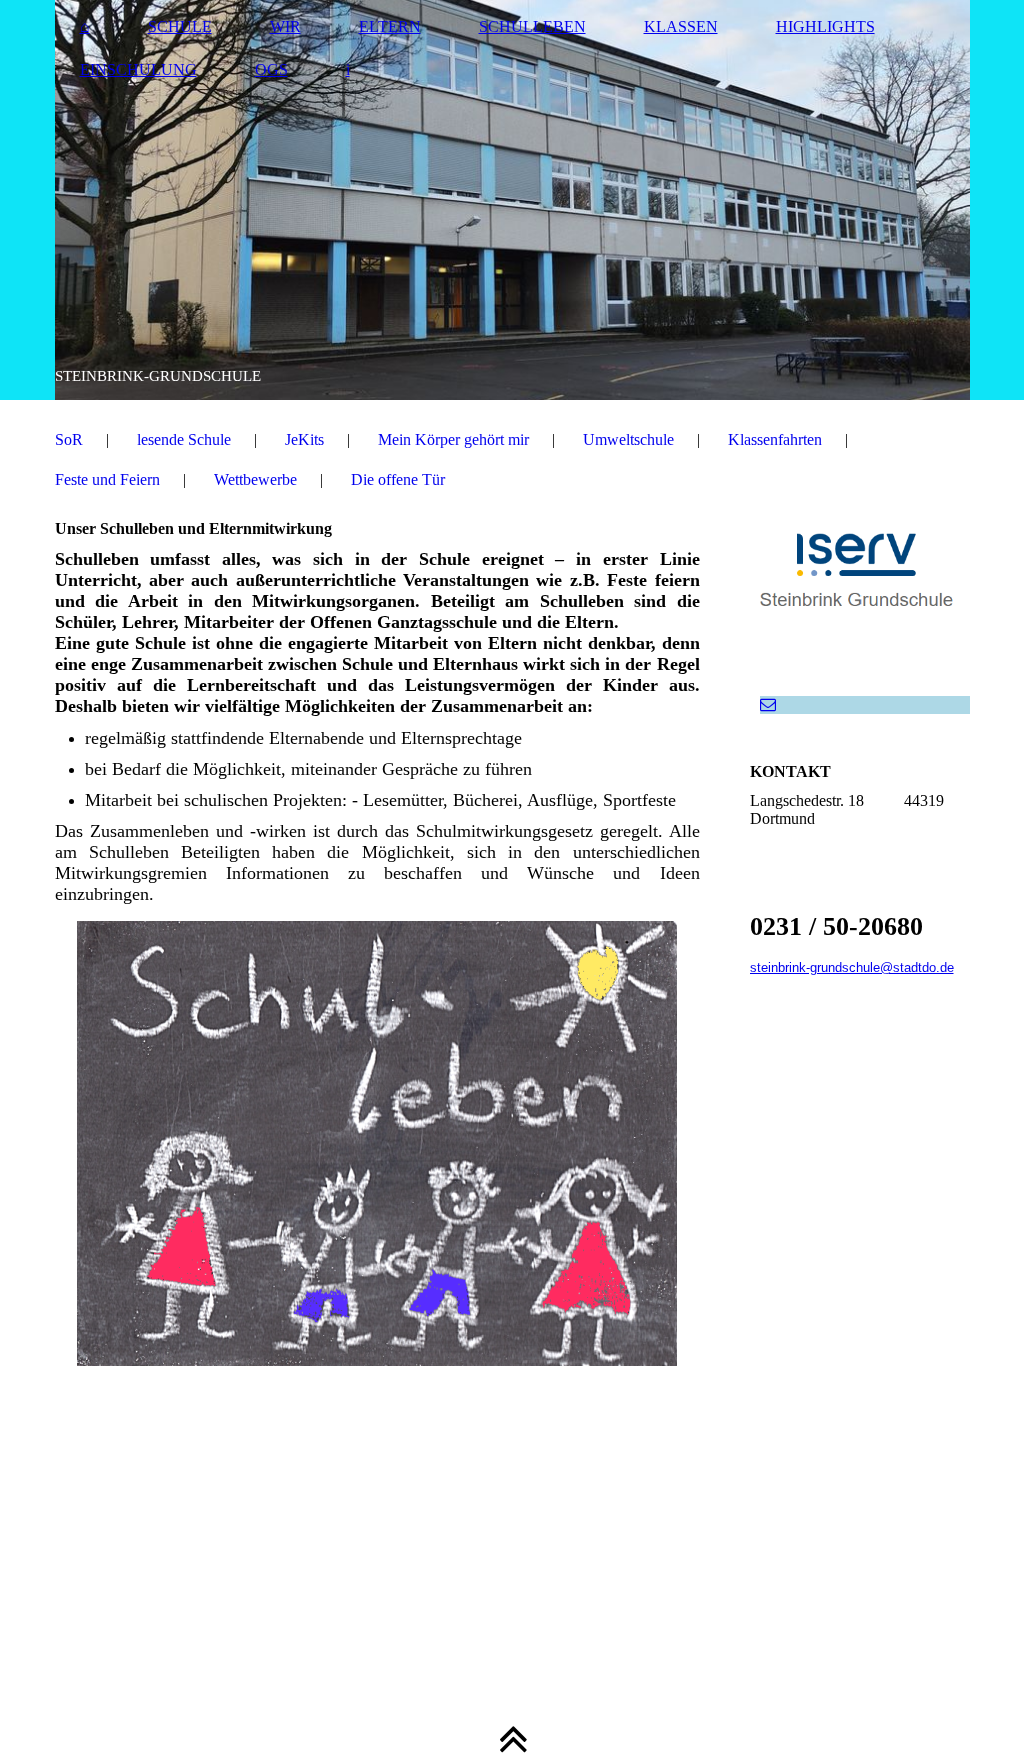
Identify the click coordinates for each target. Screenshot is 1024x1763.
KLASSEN (681, 26)
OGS (271, 69)
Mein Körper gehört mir (453, 439)
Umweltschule (628, 439)
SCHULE (180, 26)
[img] (512, 200)
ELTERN (390, 26)
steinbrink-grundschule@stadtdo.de (852, 967)
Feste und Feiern (107, 479)
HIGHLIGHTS (825, 26)
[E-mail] (768, 704)
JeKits (304, 439)
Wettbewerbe (255, 479)
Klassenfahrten (775, 439)
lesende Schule (184, 439)
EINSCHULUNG (138, 69)
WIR (285, 26)
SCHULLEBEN (532, 26)
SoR (69, 439)
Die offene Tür (398, 479)
